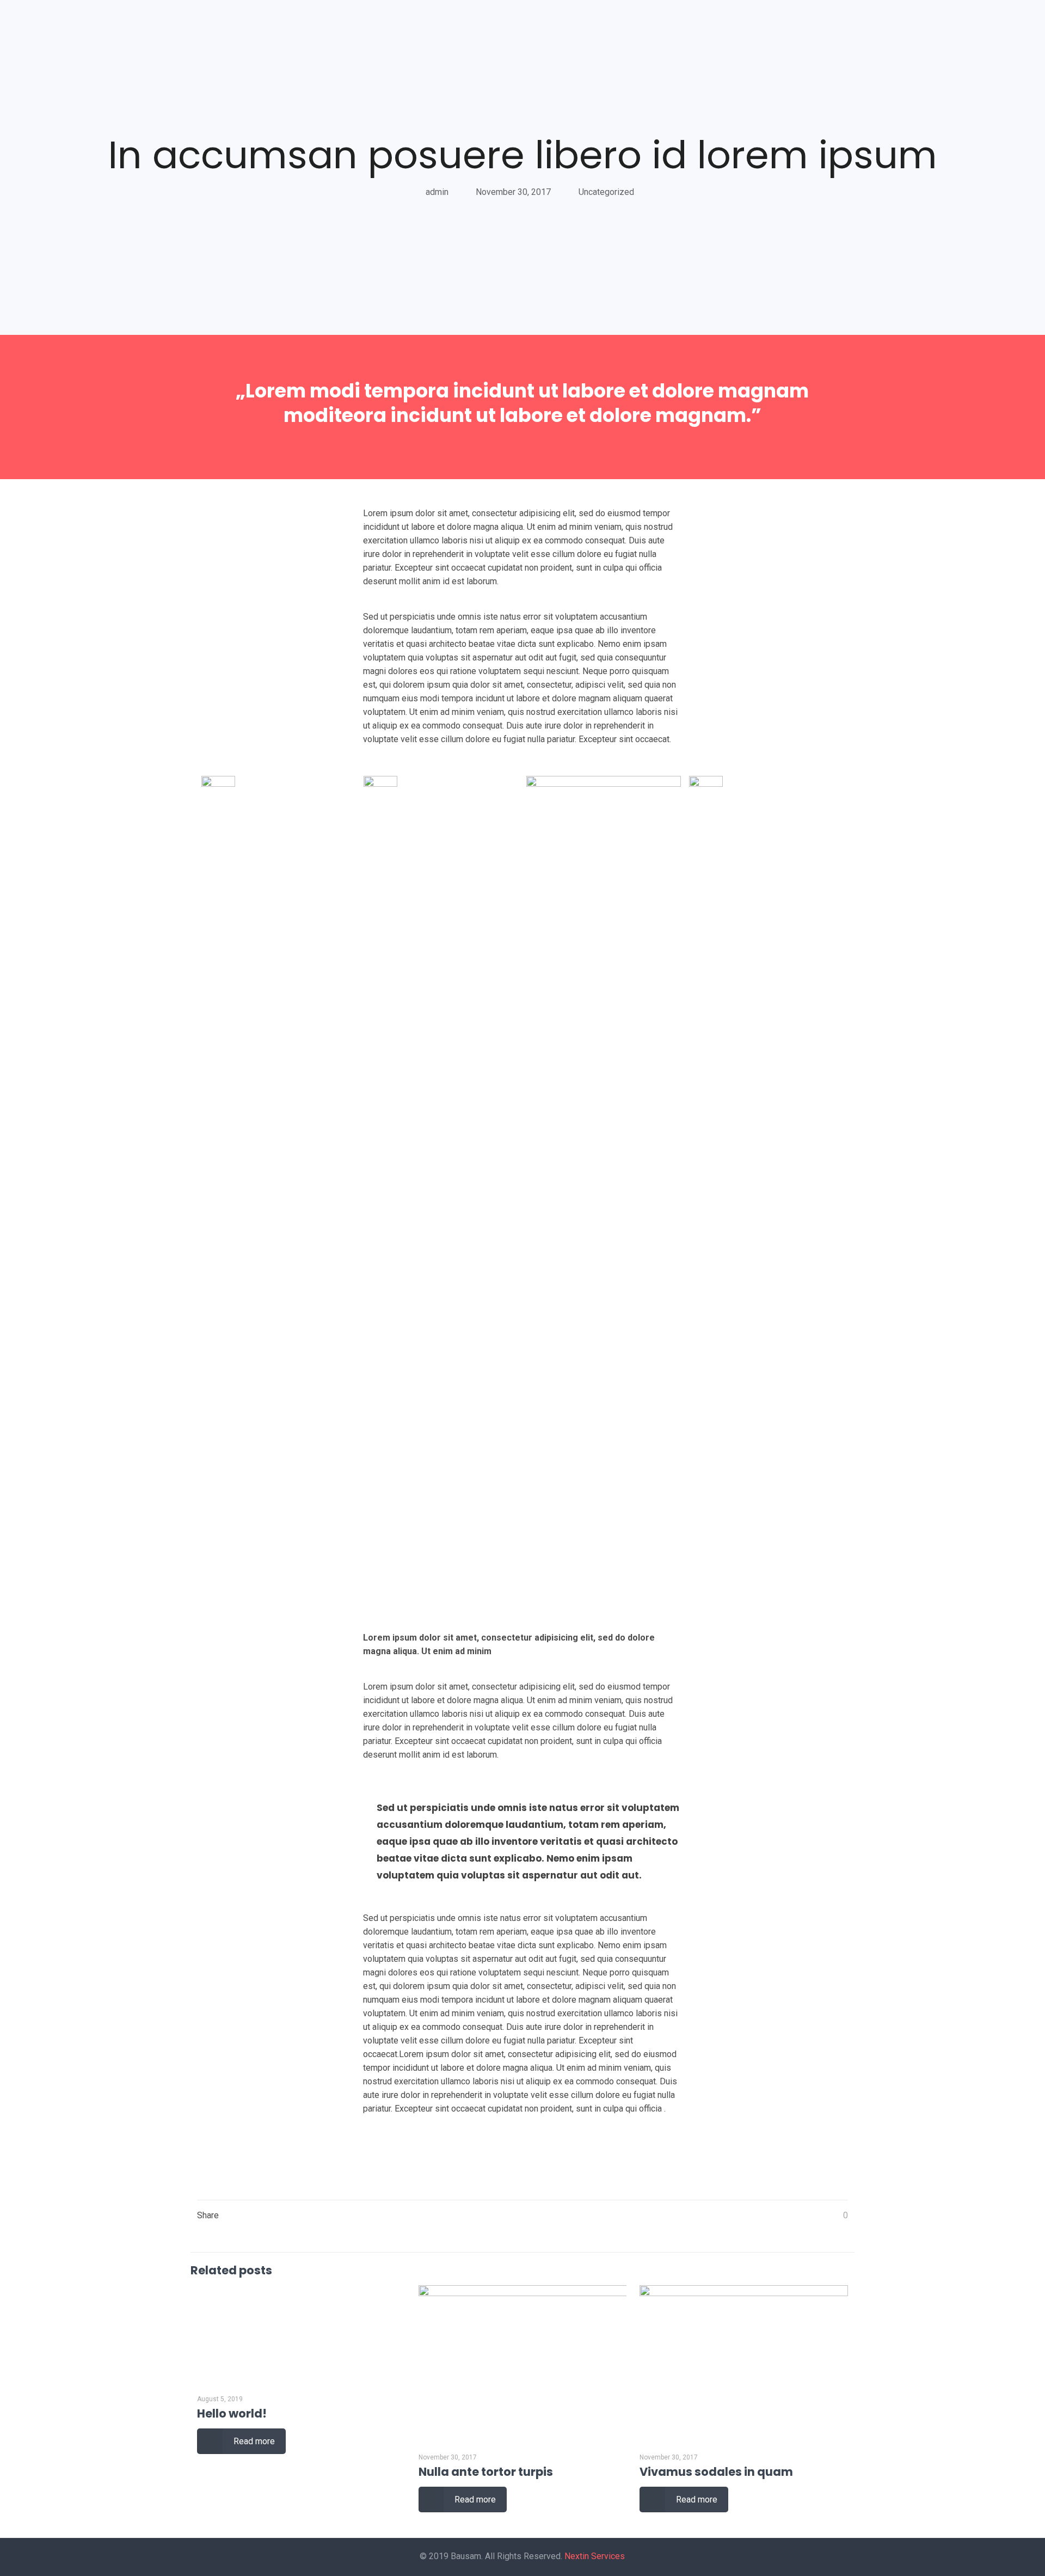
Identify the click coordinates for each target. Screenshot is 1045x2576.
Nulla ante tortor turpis (486, 2472)
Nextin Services (595, 2556)
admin (437, 192)
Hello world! (232, 2413)
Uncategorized (606, 192)
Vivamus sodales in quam (716, 2472)
